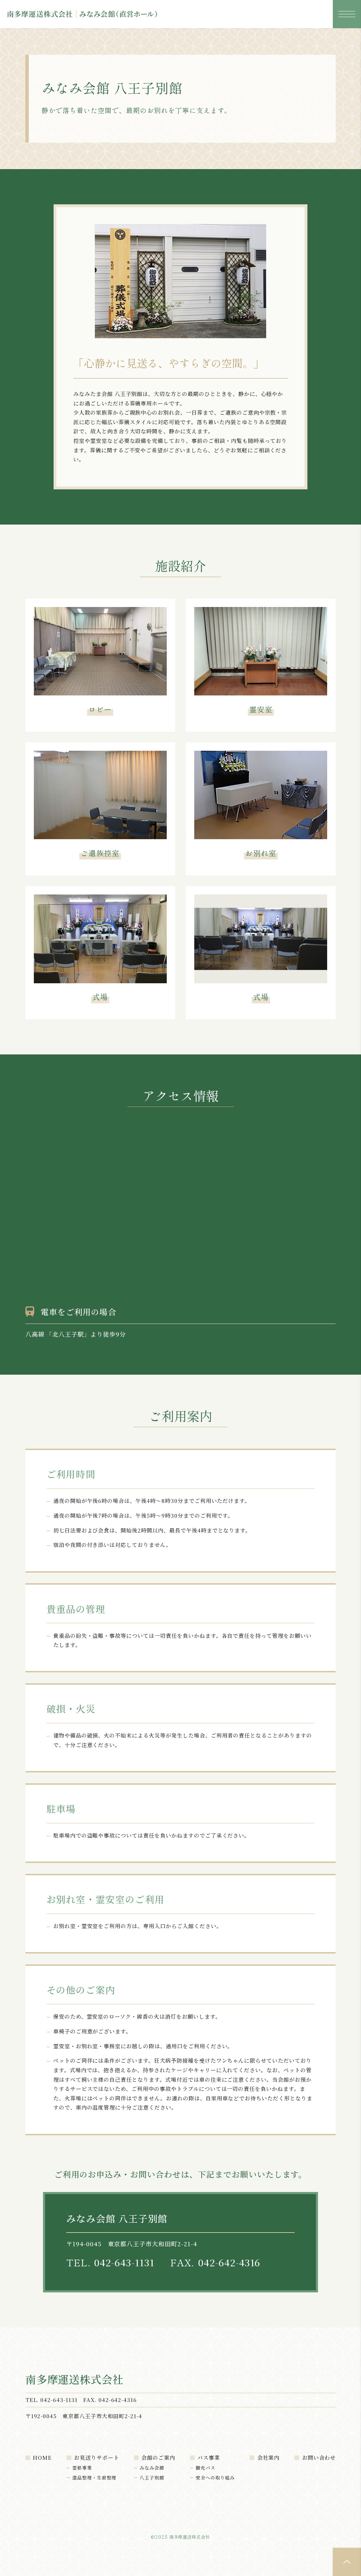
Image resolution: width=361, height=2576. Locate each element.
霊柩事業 (82, 2468)
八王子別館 (152, 2478)
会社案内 (269, 2457)
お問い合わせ (319, 2457)
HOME (42, 2457)
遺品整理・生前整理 (94, 2478)
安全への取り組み (215, 2478)
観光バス (206, 2468)
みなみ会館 (152, 2468)
